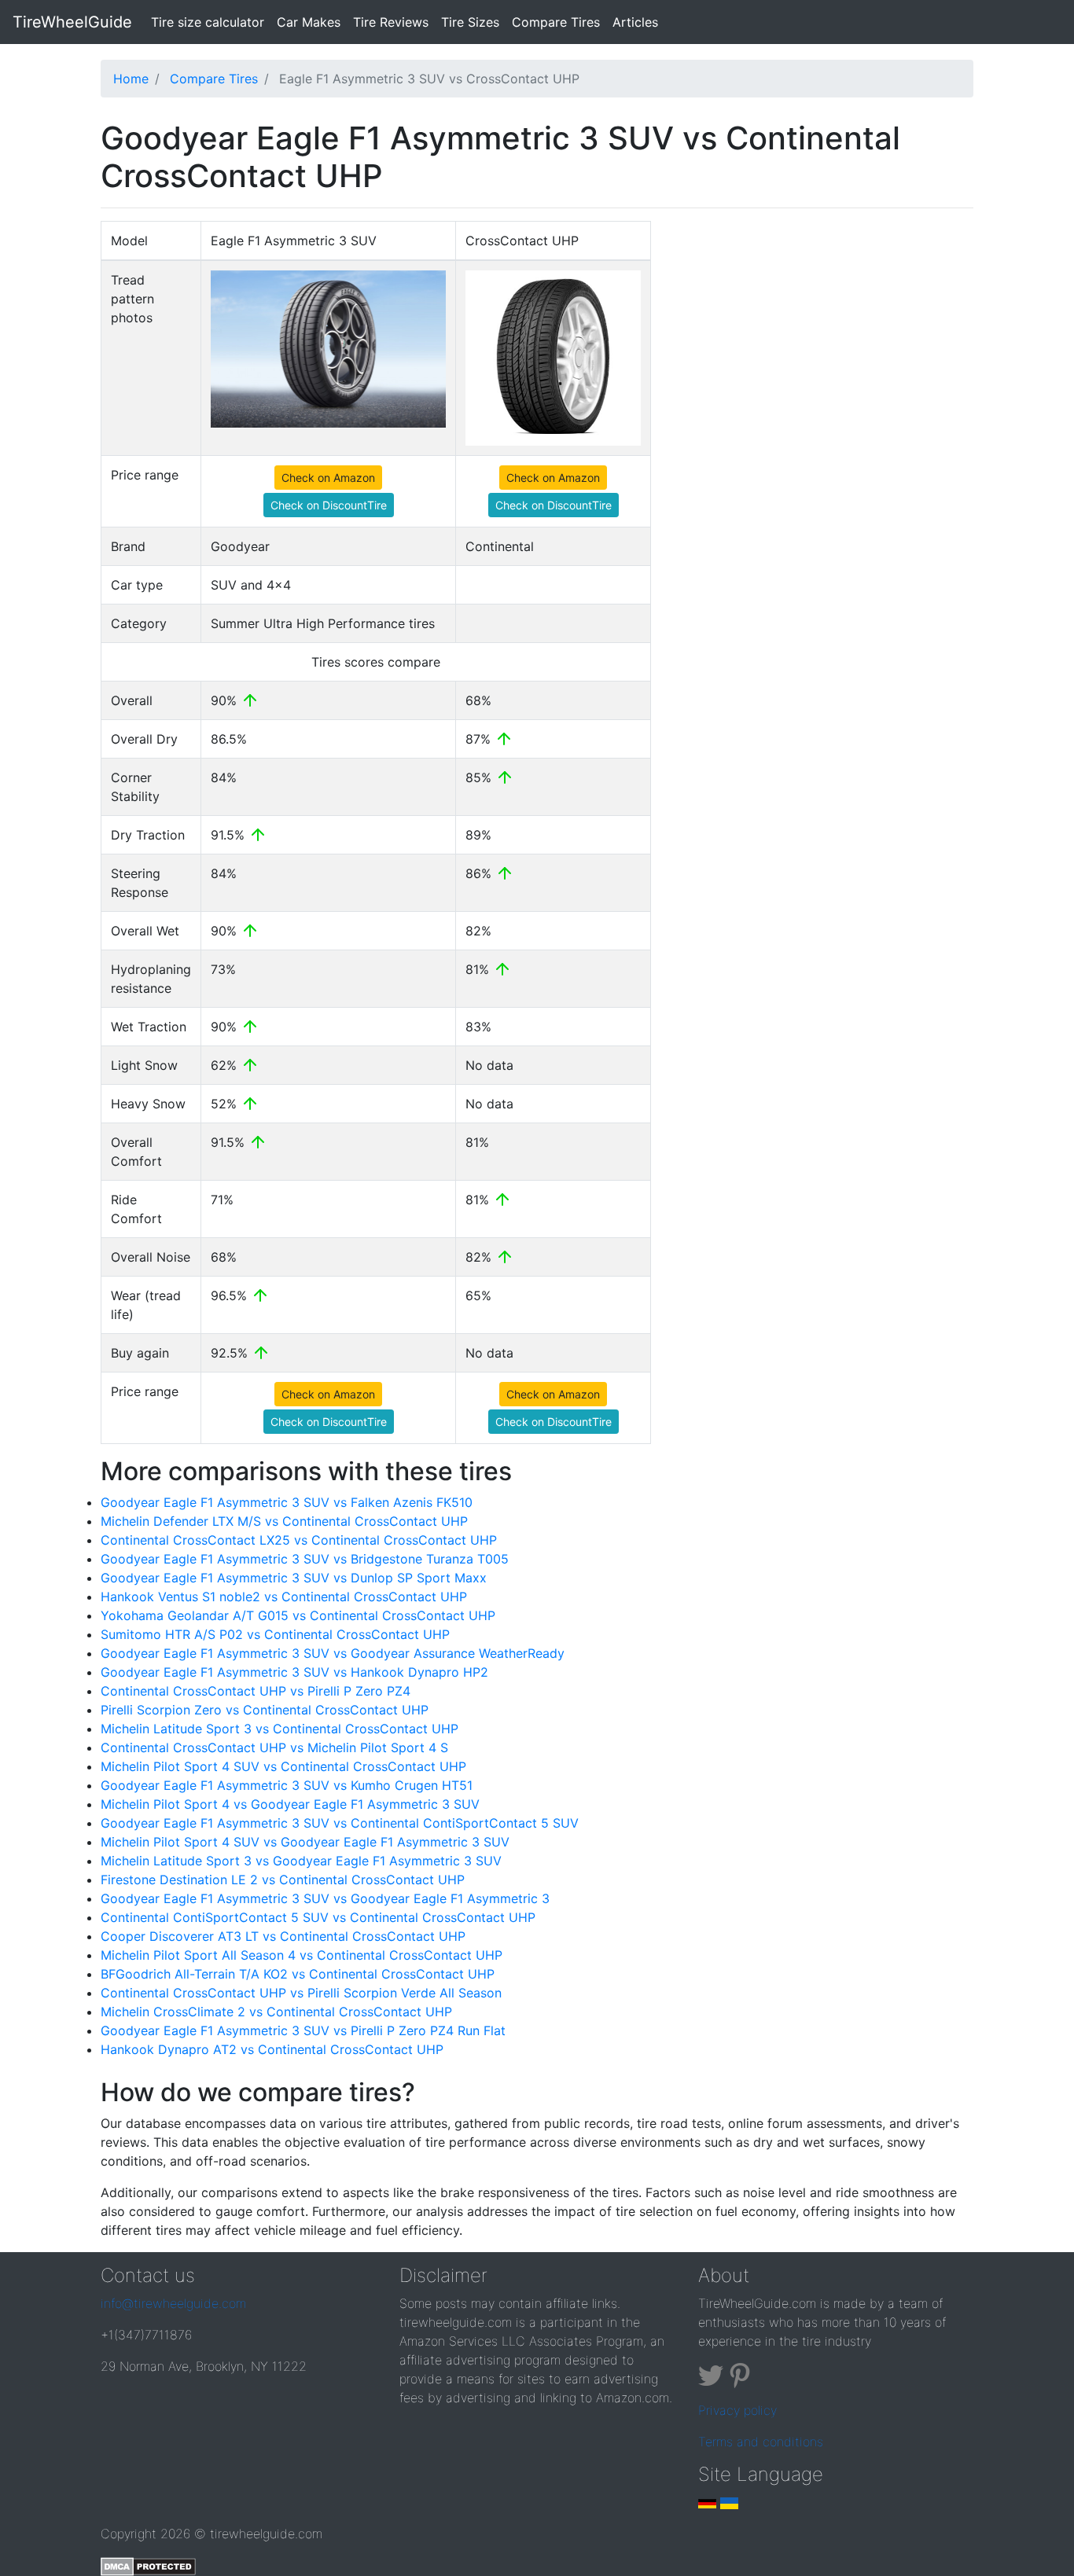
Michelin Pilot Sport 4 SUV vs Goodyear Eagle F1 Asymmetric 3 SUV (305, 1842)
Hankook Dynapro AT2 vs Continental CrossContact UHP (272, 2049)
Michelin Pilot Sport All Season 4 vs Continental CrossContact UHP (302, 1955)
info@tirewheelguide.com (173, 2303)
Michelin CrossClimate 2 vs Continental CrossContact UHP (276, 2012)
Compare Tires (556, 22)
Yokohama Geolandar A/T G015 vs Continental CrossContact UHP (298, 1615)
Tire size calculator (211, 22)
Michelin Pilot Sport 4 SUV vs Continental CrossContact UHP (283, 1766)
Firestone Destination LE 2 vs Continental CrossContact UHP (283, 1880)
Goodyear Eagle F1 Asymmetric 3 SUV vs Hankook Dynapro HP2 (294, 1672)
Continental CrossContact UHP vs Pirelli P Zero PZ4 (256, 1691)
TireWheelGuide (72, 22)
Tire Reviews (391, 22)
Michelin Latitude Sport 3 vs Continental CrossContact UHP (280, 1729)
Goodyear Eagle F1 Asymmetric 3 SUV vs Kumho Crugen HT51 (287, 1785)
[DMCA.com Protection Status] (148, 2565)
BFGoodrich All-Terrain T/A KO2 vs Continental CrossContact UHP (298, 1974)
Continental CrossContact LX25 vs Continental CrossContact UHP (299, 1540)
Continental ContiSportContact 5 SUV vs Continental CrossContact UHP (318, 1917)
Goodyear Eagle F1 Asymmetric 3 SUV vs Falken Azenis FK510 (287, 1502)
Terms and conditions (761, 2442)
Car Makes (309, 22)
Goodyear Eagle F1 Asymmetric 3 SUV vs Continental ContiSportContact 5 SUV (340, 1823)
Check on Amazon (328, 478)
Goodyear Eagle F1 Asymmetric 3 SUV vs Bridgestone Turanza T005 (305, 1559)
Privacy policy (737, 2410)
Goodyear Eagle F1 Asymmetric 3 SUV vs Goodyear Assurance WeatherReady (333, 1653)
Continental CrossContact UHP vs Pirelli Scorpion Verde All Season (301, 1993)
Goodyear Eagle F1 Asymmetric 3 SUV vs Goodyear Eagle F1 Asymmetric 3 (325, 1898)
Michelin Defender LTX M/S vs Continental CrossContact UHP (284, 1521)
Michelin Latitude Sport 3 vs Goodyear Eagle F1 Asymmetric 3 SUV (301, 1861)
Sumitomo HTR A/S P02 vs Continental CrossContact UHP (275, 1634)
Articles (635, 22)
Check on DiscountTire (329, 505)
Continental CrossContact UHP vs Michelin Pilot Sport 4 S (274, 1747)
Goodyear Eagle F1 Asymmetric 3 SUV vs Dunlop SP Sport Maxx (294, 1578)
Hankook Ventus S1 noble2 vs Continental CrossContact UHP (284, 1597)
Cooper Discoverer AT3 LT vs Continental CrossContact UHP (283, 1936)
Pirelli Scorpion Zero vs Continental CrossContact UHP (265, 1710)
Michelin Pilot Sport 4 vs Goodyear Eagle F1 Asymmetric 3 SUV (290, 1804)
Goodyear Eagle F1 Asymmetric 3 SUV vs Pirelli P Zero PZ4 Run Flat (303, 2030)
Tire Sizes (470, 22)
